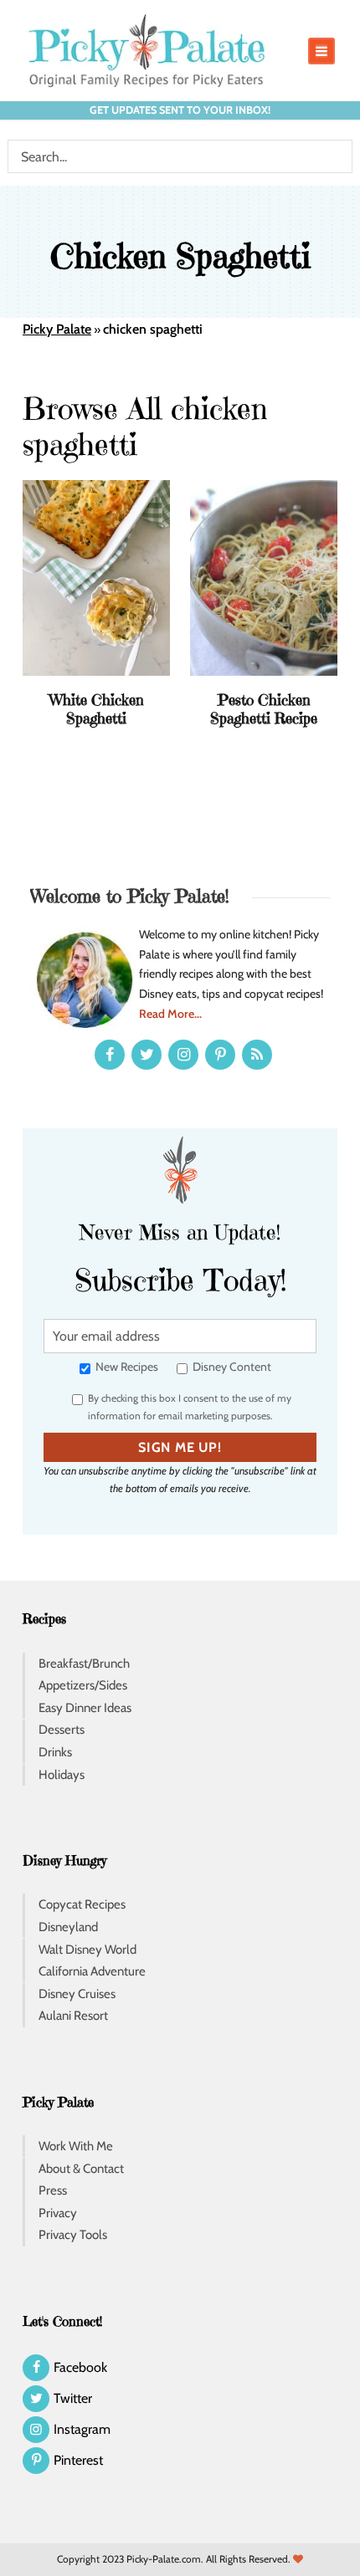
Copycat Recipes (82, 1904)
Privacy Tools (73, 2235)
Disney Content (231, 1367)
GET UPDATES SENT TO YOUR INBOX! (180, 110)
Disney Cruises (77, 1994)
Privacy (58, 2213)
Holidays (62, 1775)
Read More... (170, 1014)
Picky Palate (57, 329)
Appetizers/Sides (83, 1685)
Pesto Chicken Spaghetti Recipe (264, 709)
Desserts (62, 1730)
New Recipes (126, 1367)
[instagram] (183, 1055)
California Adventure (92, 1971)
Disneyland (68, 1927)
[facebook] (110, 1055)
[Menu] (321, 51)
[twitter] (147, 1055)
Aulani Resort (73, 2016)
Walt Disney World (87, 1950)
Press (53, 2190)
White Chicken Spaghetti (97, 709)
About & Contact (81, 2169)
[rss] (257, 1055)
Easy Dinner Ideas (85, 1708)
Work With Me (76, 2146)
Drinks (55, 1752)
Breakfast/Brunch (84, 1664)
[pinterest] (220, 1055)
